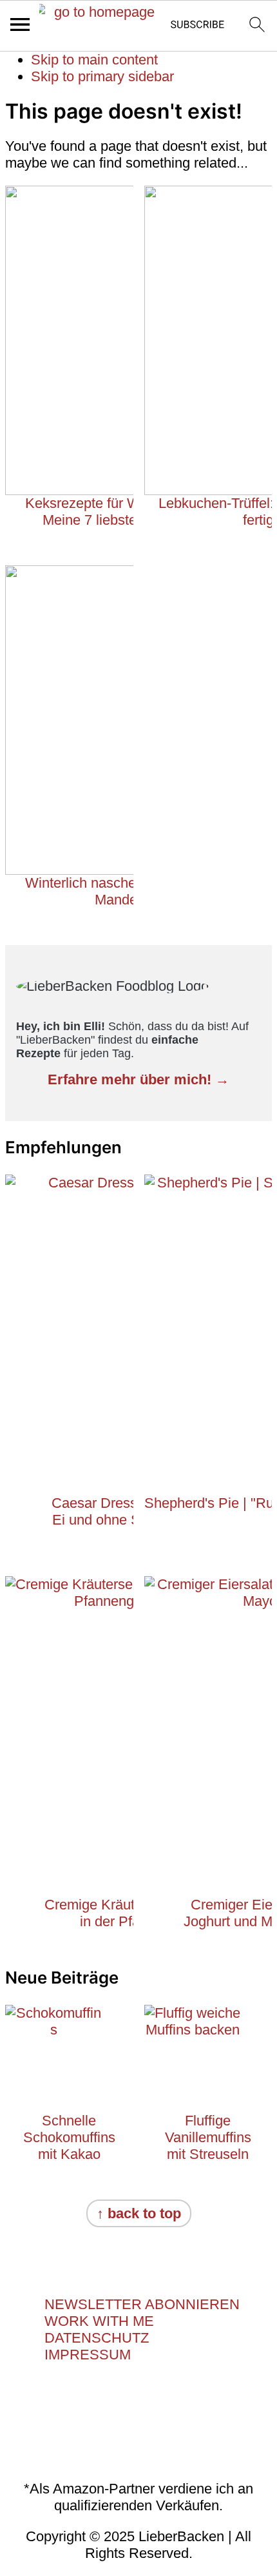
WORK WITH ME (99, 2321)
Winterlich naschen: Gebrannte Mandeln (121, 891)
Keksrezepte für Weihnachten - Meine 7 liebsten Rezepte (121, 512)
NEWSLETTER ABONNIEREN (142, 2304)
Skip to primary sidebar (102, 76)
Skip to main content (94, 60)
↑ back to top (139, 2213)
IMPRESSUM (88, 2355)
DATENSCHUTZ (97, 2338)
